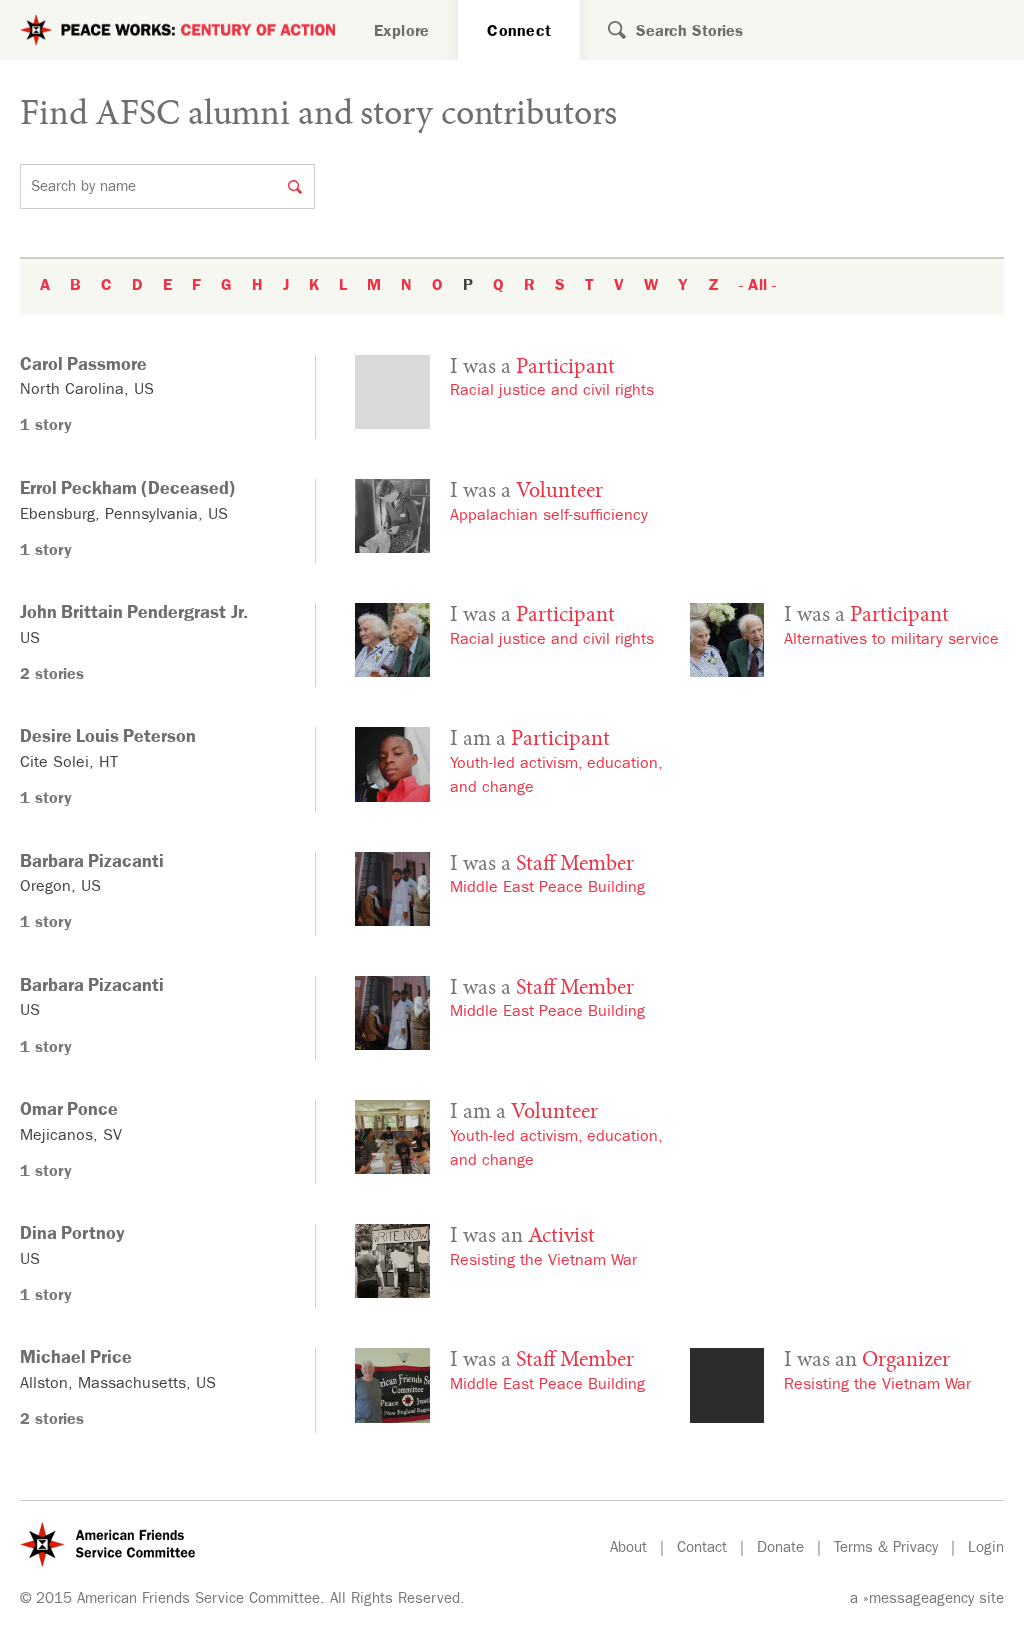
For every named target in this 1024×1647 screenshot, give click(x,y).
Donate (780, 1549)
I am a (530, 740)
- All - (757, 287)
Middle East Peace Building (547, 889)
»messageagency (918, 1600)
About (628, 1549)
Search (603, 30)
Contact (702, 1549)
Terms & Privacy (886, 1549)
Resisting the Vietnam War (543, 1262)
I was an (522, 1237)
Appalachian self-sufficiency (549, 517)
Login (986, 1549)
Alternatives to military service (891, 641)
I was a (532, 368)
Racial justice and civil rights (552, 392)
